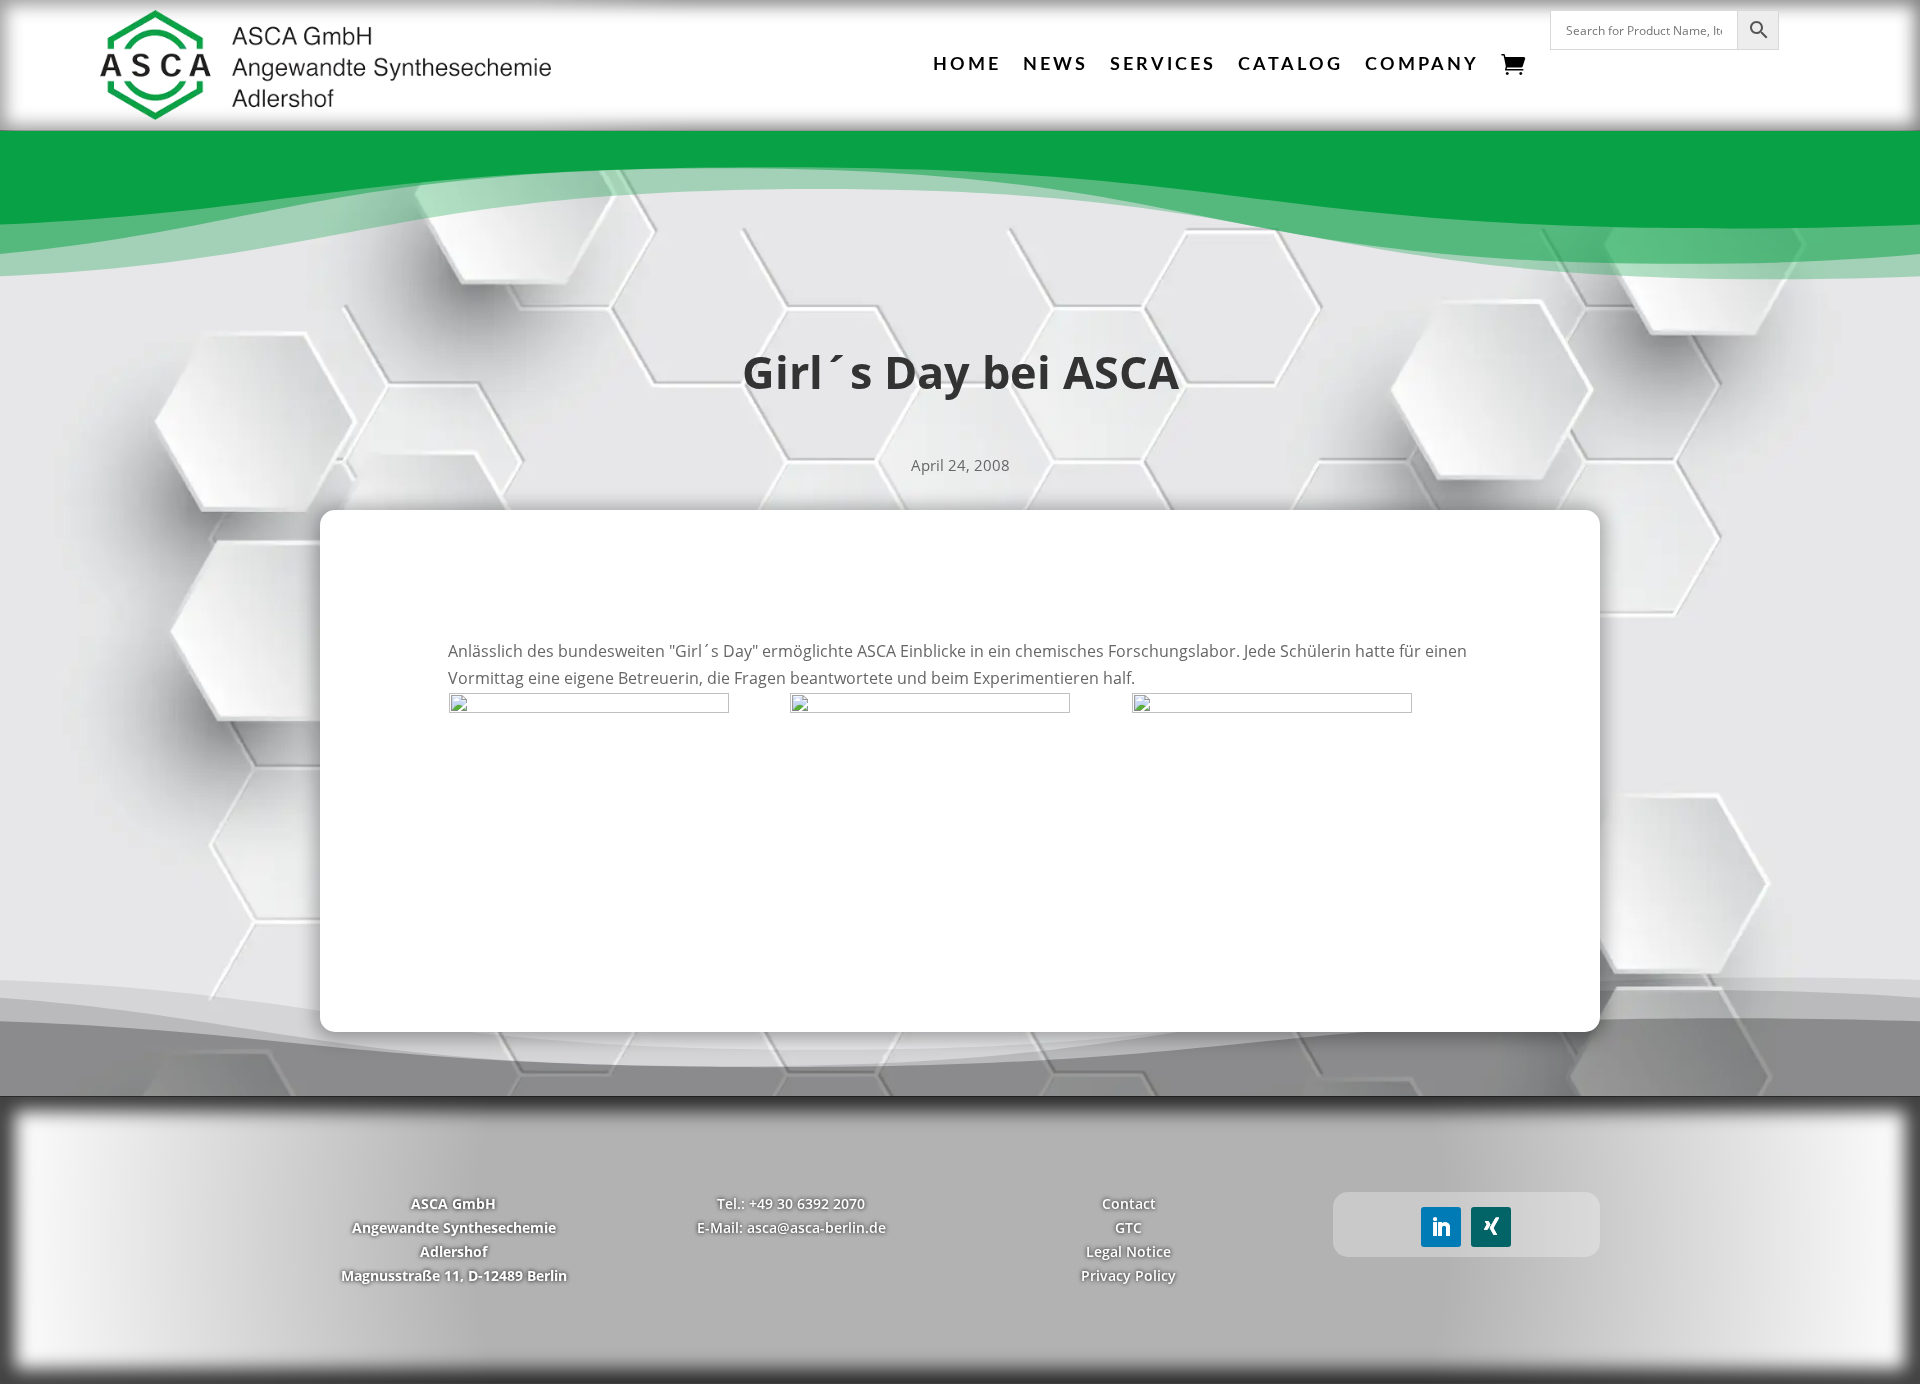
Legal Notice (1128, 1251)
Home (967, 65)
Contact (1129, 1203)
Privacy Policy (1128, 1275)
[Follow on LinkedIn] (1441, 1227)
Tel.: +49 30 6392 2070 (791, 1203)
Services (1163, 65)
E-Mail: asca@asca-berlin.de (791, 1227)
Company (1422, 65)
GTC (1128, 1227)
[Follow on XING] (1491, 1227)
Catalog (1290, 65)
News (1055, 65)
